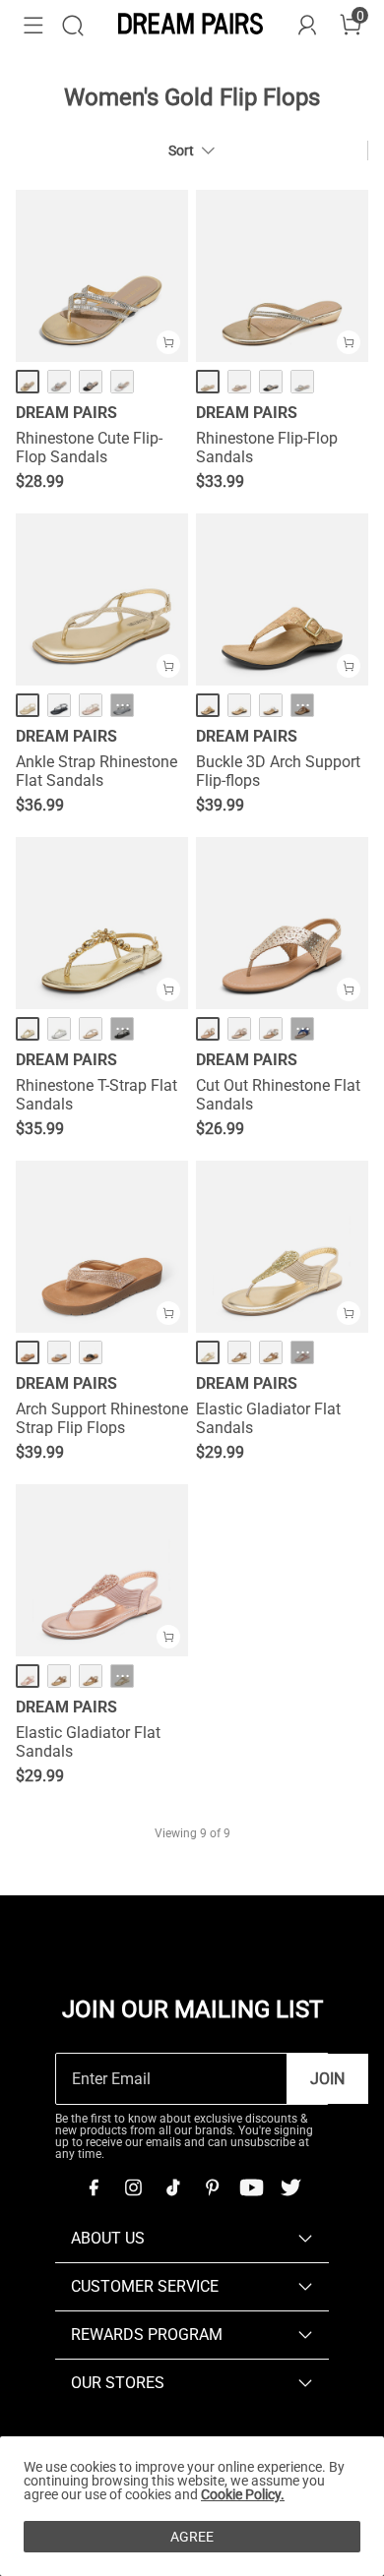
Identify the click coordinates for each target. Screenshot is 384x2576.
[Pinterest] (212, 2187)
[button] (33, 26)
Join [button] (327, 2079)
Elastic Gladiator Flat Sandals (268, 1418)
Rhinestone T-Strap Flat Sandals (96, 1095)
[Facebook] (94, 2187)
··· (123, 705)
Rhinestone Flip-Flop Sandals (267, 448)
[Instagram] (133, 2187)
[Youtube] (251, 2187)
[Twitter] (290, 2187)
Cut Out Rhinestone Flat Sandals (278, 1095)
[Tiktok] (172, 2187)
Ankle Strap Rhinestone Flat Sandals (96, 771)
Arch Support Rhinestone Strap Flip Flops (102, 1418)
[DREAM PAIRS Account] (307, 26)
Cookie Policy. (243, 2494)
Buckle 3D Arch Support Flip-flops (278, 771)
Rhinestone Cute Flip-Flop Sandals (89, 448)
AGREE (192, 2537)
